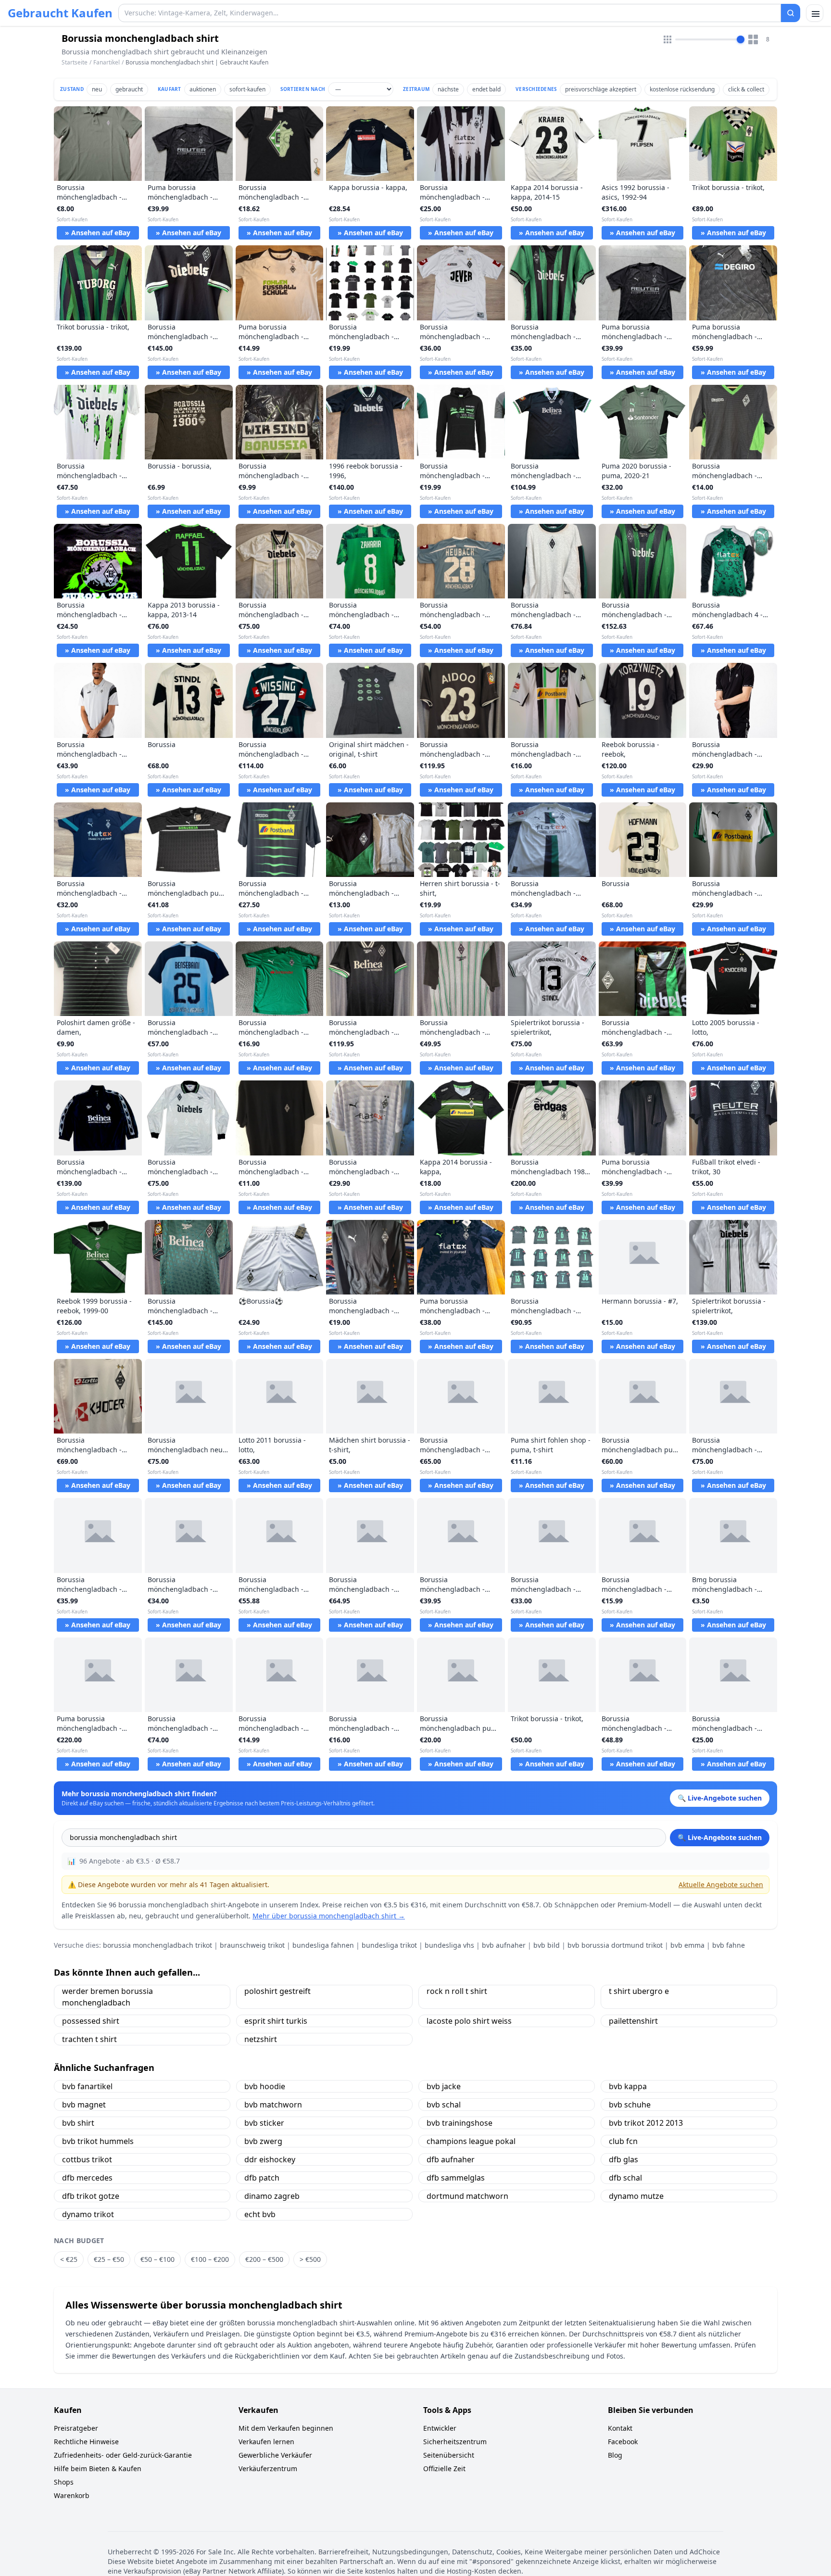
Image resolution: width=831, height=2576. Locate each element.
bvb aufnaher (504, 1945)
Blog (615, 2455)
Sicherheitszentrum (455, 2442)
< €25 (69, 2259)
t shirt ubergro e (639, 1991)
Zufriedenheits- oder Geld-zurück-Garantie (123, 2455)
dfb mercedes (87, 2178)
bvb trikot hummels (98, 2141)
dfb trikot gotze (91, 2196)
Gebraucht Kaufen (60, 13)
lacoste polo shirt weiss (469, 2021)
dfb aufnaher (451, 2159)
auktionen (203, 89)
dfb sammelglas (456, 2178)
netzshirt (261, 2039)
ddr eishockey (270, 2159)
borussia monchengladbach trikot (157, 1945)
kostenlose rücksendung (682, 89)
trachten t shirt (89, 2039)
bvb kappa (628, 2086)
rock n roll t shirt (457, 1991)
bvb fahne (729, 1945)
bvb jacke (444, 2086)
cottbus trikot (87, 2159)
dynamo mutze (636, 2196)
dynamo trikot (88, 2214)
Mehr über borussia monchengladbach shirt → (329, 1916)
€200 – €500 (264, 2259)
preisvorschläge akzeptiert (601, 89)
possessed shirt (91, 2021)
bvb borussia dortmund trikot (615, 1945)
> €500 (310, 2259)
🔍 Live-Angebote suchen (720, 1837)
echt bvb (260, 2214)
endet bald (486, 89)
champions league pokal (471, 2141)
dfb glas (623, 2159)
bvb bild (547, 1945)
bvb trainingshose (460, 2123)
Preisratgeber (76, 2428)
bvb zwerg (263, 2141)
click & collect (746, 89)
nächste (448, 89)
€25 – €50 (109, 2259)
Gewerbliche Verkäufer (275, 2455)
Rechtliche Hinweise (86, 2442)
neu (97, 89)
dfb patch (262, 2178)
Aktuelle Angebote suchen (721, 1884)
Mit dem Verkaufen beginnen (286, 2428)
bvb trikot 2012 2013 (646, 2123)
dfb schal (625, 2178)
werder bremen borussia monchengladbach (107, 1997)
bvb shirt (78, 2123)
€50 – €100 (157, 2259)
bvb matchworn (273, 2105)
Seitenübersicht (449, 2455)
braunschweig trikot (252, 1945)
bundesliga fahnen (323, 1945)
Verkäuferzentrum (268, 2468)
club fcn (623, 2141)
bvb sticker (264, 2123)
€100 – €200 (210, 2259)
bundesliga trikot (389, 1945)
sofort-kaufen (247, 89)
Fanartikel (107, 62)
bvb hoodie (265, 2086)
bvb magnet (84, 2105)
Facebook (623, 2442)
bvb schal (444, 2105)
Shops (64, 2482)
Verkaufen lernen (266, 2442)
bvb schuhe (630, 2105)
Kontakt (620, 2428)
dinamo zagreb (272, 2196)
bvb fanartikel (87, 2086)
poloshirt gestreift (277, 1991)
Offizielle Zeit (444, 2468)
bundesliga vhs (449, 1945)
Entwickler (440, 2428)
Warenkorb (72, 2495)
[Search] (791, 13)
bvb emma (687, 1945)
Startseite (75, 63)
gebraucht (129, 89)
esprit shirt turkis (276, 2021)
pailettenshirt (633, 2021)
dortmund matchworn (467, 2196)
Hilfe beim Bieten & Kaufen (98, 2468)
